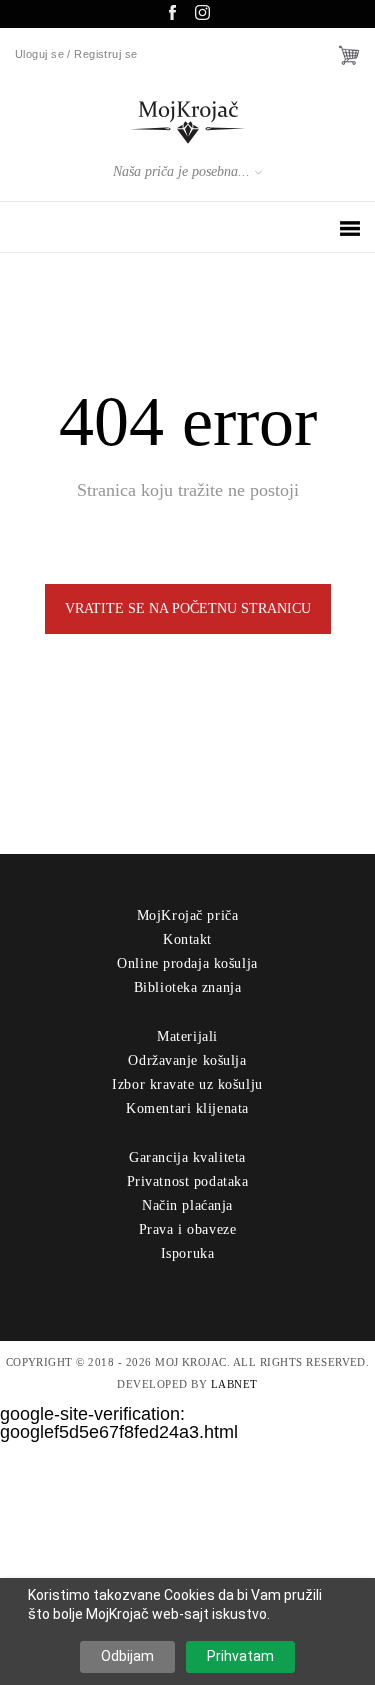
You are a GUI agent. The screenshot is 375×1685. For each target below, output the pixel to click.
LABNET (234, 1384)
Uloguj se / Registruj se (76, 54)
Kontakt (187, 939)
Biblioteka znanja (188, 987)
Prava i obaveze (187, 1229)
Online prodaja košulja (187, 963)
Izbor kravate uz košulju (187, 1084)
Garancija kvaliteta (187, 1157)
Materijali (187, 1036)
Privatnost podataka (188, 1181)
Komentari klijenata (187, 1108)
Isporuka (187, 1253)
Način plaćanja (187, 1205)
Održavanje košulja (187, 1060)
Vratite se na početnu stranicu (188, 608)
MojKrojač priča (187, 915)
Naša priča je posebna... (181, 171)
